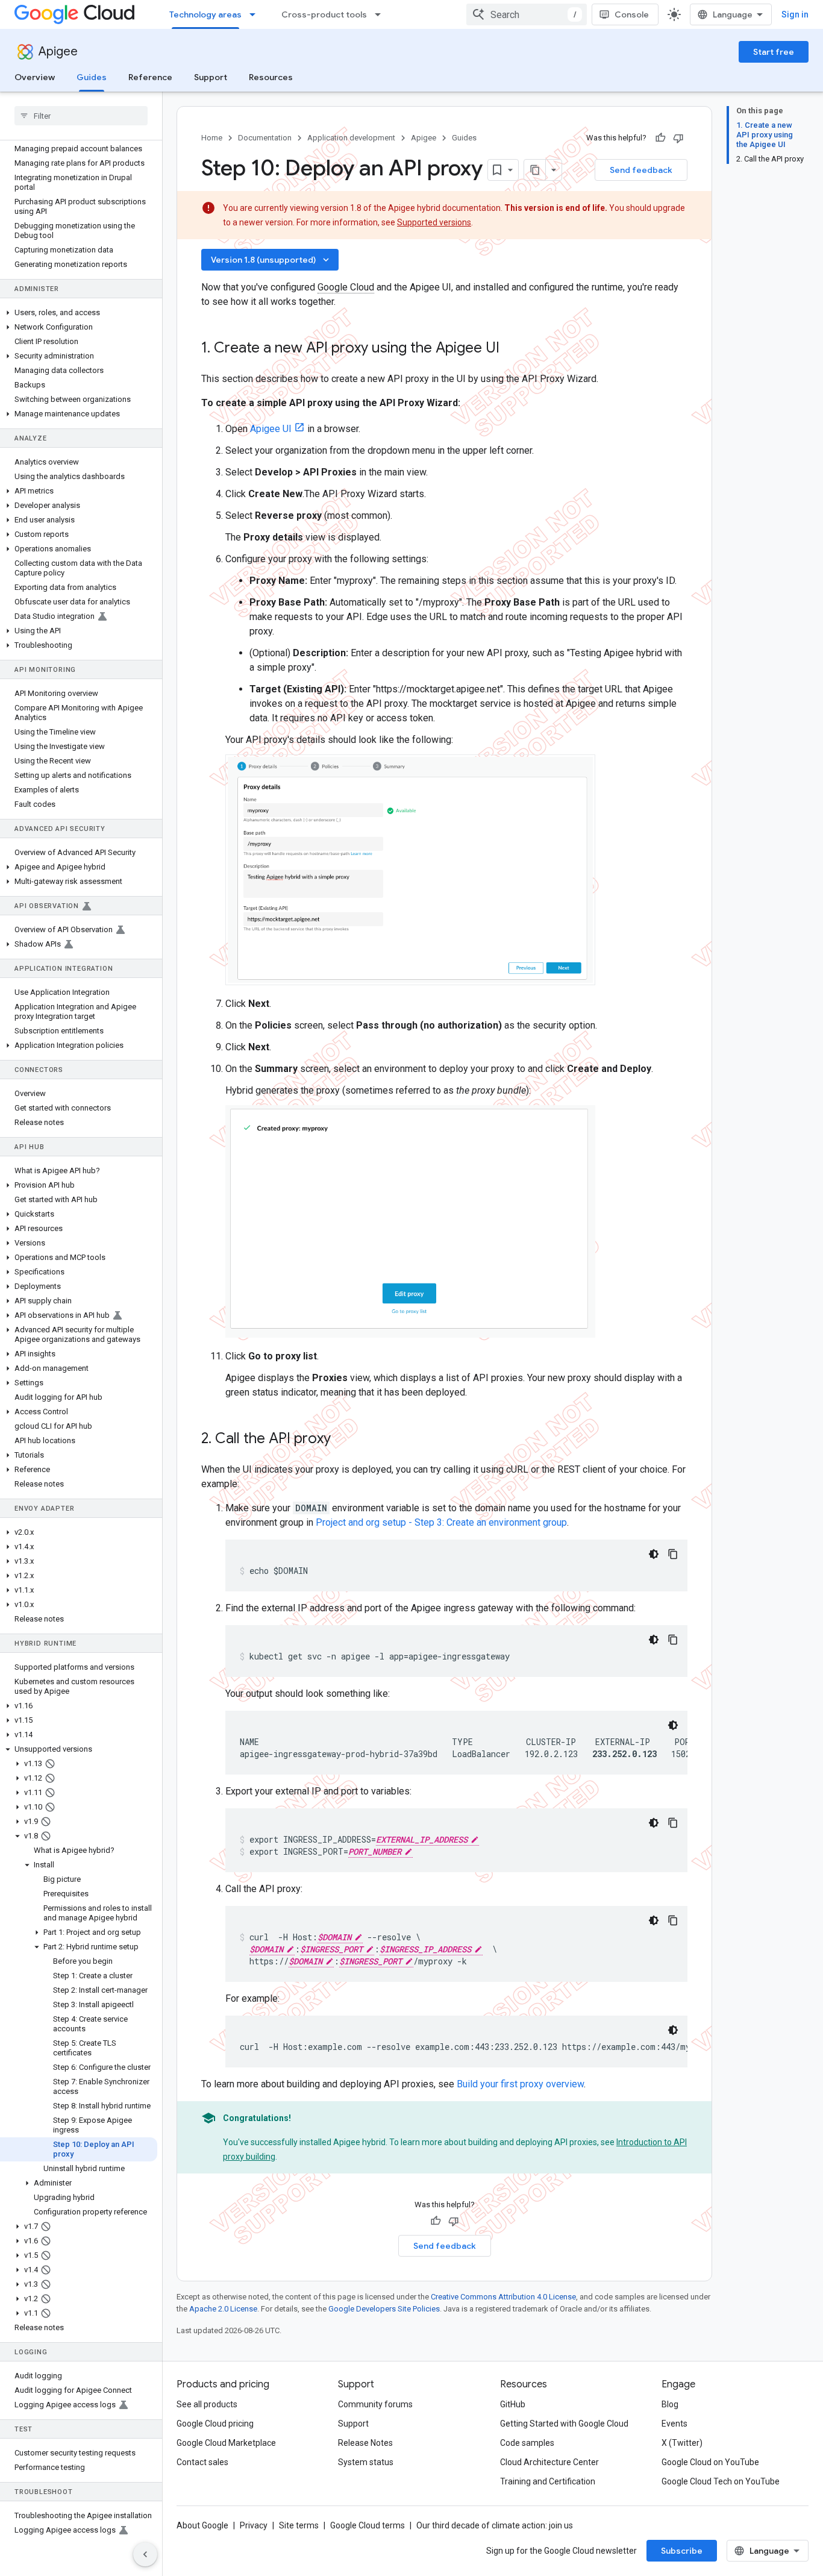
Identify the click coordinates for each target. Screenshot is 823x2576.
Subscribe (682, 2551)
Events (674, 2424)
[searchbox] (81, 116)
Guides (92, 77)
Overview (35, 77)
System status (366, 2462)
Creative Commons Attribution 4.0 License (503, 2297)
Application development (351, 138)
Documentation (265, 138)
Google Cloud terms (368, 2525)
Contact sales (202, 2462)
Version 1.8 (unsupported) (271, 260)
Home (212, 138)
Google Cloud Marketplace (226, 2443)
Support (211, 77)
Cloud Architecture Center (549, 2462)
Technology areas (205, 14)
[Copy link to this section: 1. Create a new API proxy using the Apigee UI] (512, 349)
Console (632, 14)
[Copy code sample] (673, 1554)
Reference (150, 77)
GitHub (513, 2404)
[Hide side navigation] (145, 2554)
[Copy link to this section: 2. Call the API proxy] (346, 1440)
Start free (774, 52)
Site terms (299, 2525)
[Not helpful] (678, 138)
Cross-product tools (324, 14)
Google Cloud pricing (215, 2424)
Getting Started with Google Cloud (564, 2424)
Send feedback (641, 170)
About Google (202, 2525)
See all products (207, 2404)
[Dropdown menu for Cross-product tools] (381, 14)
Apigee (58, 52)
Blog (670, 2404)
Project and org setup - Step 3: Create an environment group (441, 1522)
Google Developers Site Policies (384, 2309)
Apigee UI (271, 429)
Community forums (375, 2404)
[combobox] (527, 14)
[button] (79, 313)
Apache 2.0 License (223, 2309)
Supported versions (434, 222)
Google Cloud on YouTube (710, 2462)
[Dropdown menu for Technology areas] (256, 14)
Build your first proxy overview (520, 2084)
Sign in (795, 14)
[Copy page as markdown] (535, 170)
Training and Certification (548, 2481)
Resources (271, 77)
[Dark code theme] (654, 1554)
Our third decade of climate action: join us (495, 2525)
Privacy (254, 2525)
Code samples (527, 2443)
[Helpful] (660, 138)
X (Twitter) (682, 2443)
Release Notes (365, 2443)
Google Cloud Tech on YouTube (721, 2481)
